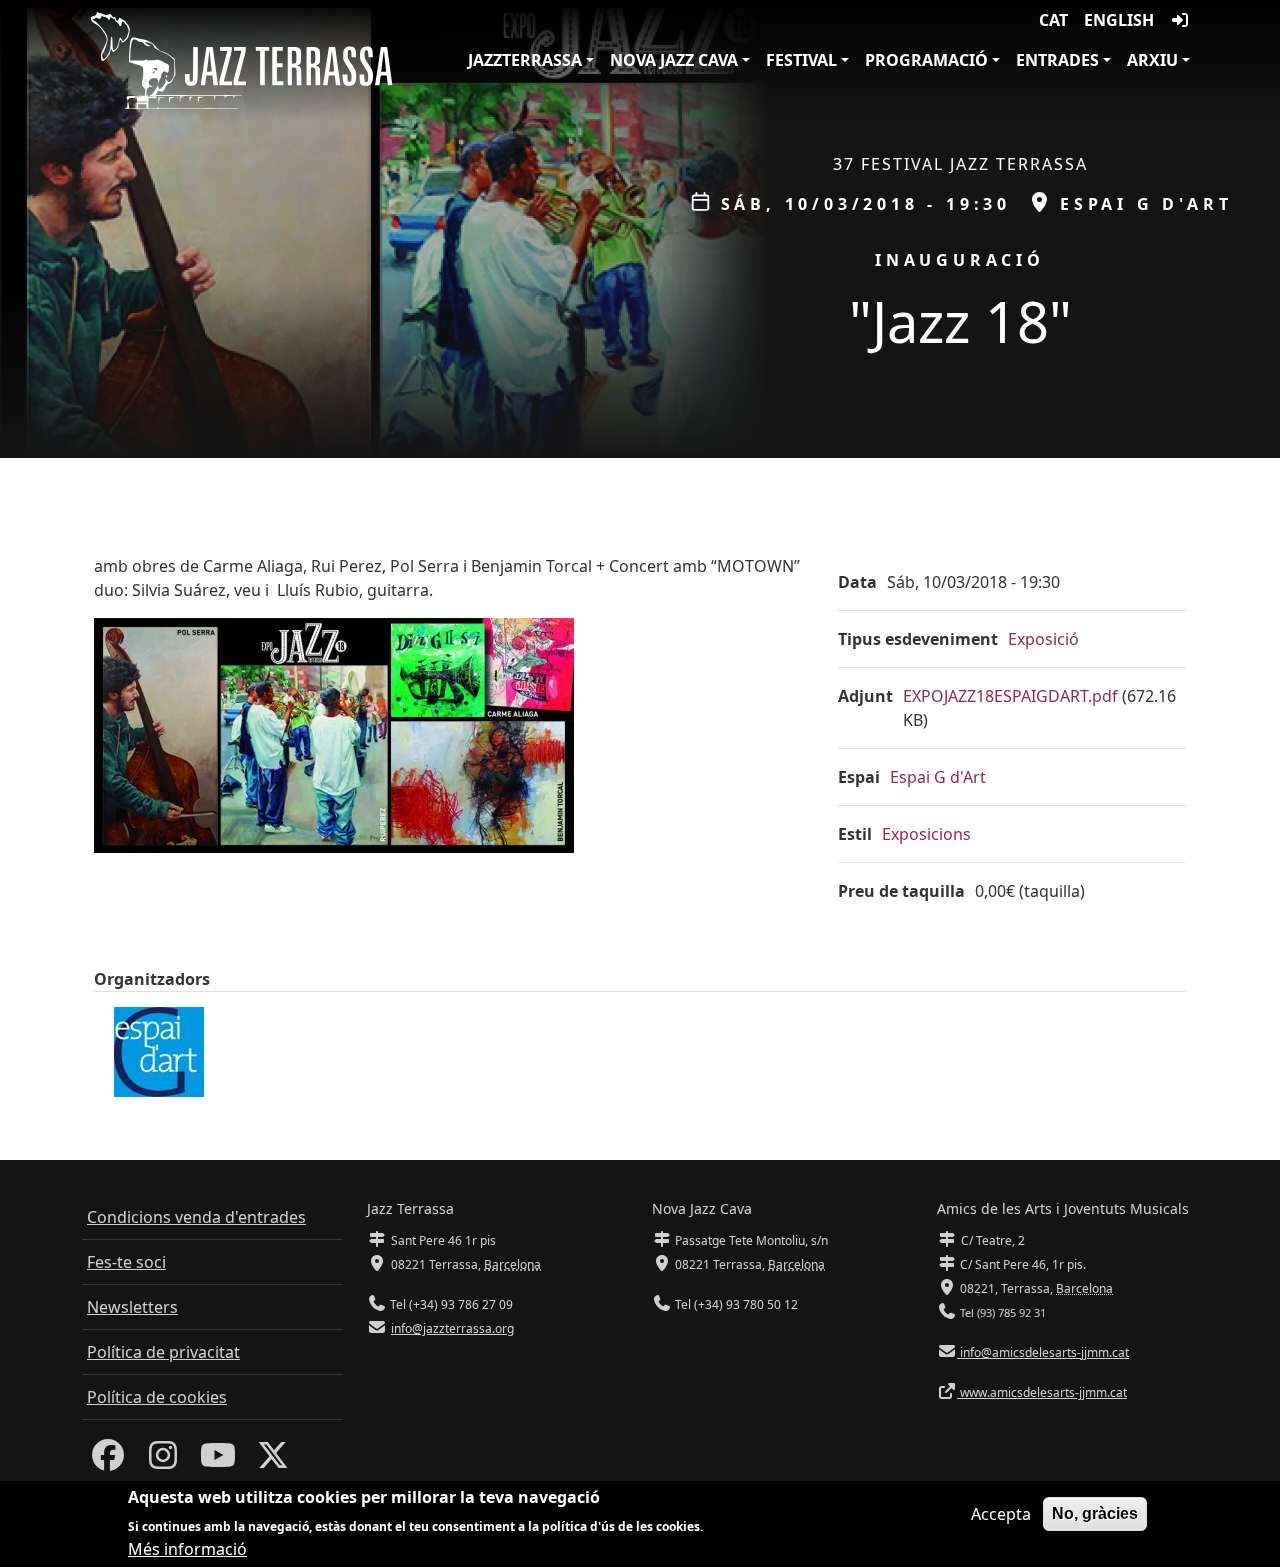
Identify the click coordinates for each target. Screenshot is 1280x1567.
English (1119, 20)
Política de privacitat (163, 1352)
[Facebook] (108, 1461)
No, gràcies (1095, 1513)
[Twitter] (273, 1461)
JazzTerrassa (525, 60)
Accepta (1001, 1514)
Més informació (187, 1549)
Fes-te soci (126, 1262)
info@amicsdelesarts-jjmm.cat (1043, 1352)
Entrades (1057, 60)
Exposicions (926, 834)
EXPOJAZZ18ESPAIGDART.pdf (1010, 696)
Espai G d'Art (938, 777)
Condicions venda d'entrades (196, 1217)
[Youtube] (218, 1461)
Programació (926, 60)
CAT (1053, 20)
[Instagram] (163, 1461)
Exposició (1043, 639)
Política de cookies (157, 1397)
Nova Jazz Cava (674, 60)
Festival (801, 60)
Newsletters (132, 1307)
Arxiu (1152, 60)
